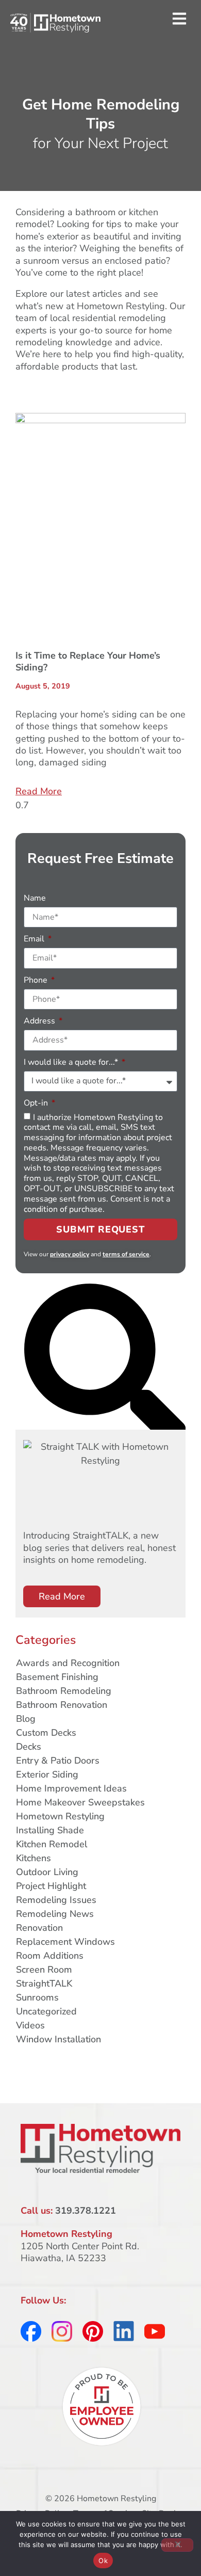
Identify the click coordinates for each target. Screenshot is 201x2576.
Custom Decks (46, 1733)
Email (35, 939)
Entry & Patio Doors (58, 1761)
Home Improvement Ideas (71, 1788)
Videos (30, 2025)
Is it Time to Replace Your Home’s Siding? (88, 661)
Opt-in (37, 1103)
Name (35, 898)
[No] (177, 2545)
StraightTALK (44, 1983)
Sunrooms (37, 1997)
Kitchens (33, 1858)
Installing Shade (50, 1830)
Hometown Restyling (60, 1816)
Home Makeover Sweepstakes (80, 1802)
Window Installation (58, 2039)
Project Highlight (51, 1886)
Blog (26, 1719)
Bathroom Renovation (62, 1705)
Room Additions (50, 1956)
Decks (29, 1747)
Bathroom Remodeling (64, 1691)
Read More (39, 791)
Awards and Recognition (68, 1663)
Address (40, 1021)
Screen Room (44, 1970)
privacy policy (70, 1254)
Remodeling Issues (56, 1900)
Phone (37, 980)
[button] (179, 19)
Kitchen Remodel (52, 1844)
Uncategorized (46, 2011)
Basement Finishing (57, 1677)
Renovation (39, 1928)
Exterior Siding (47, 1774)
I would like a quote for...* (72, 1062)
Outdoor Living (47, 1872)
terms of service (126, 1254)
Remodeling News (55, 1914)
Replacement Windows (65, 1942)
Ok (103, 2561)
